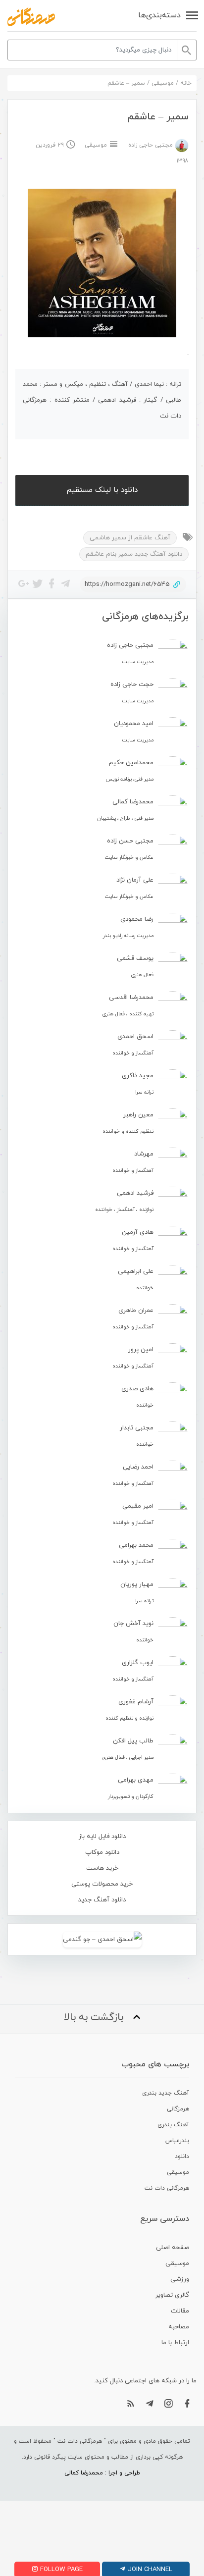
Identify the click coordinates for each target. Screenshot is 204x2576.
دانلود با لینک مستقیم (102, 490)
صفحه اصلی (173, 2248)
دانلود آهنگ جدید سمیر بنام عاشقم (134, 554)
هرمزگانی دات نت (167, 2188)
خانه (186, 83)
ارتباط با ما (175, 2343)
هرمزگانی (178, 2109)
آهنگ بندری (173, 2125)
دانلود (182, 2156)
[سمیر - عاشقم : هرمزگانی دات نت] (31, 17)
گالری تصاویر (172, 2295)
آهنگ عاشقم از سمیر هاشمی (130, 538)
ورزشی (180, 2279)
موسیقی (163, 83)
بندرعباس (177, 2141)
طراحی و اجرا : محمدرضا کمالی (102, 2473)
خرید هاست (102, 1868)
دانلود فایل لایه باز (102, 1837)
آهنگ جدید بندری (166, 2093)
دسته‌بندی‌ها (159, 15)
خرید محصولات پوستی (102, 1884)
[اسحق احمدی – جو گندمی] (102, 1939)
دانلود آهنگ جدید (102, 1900)
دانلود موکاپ (102, 1852)
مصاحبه (179, 2327)
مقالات (180, 2311)
